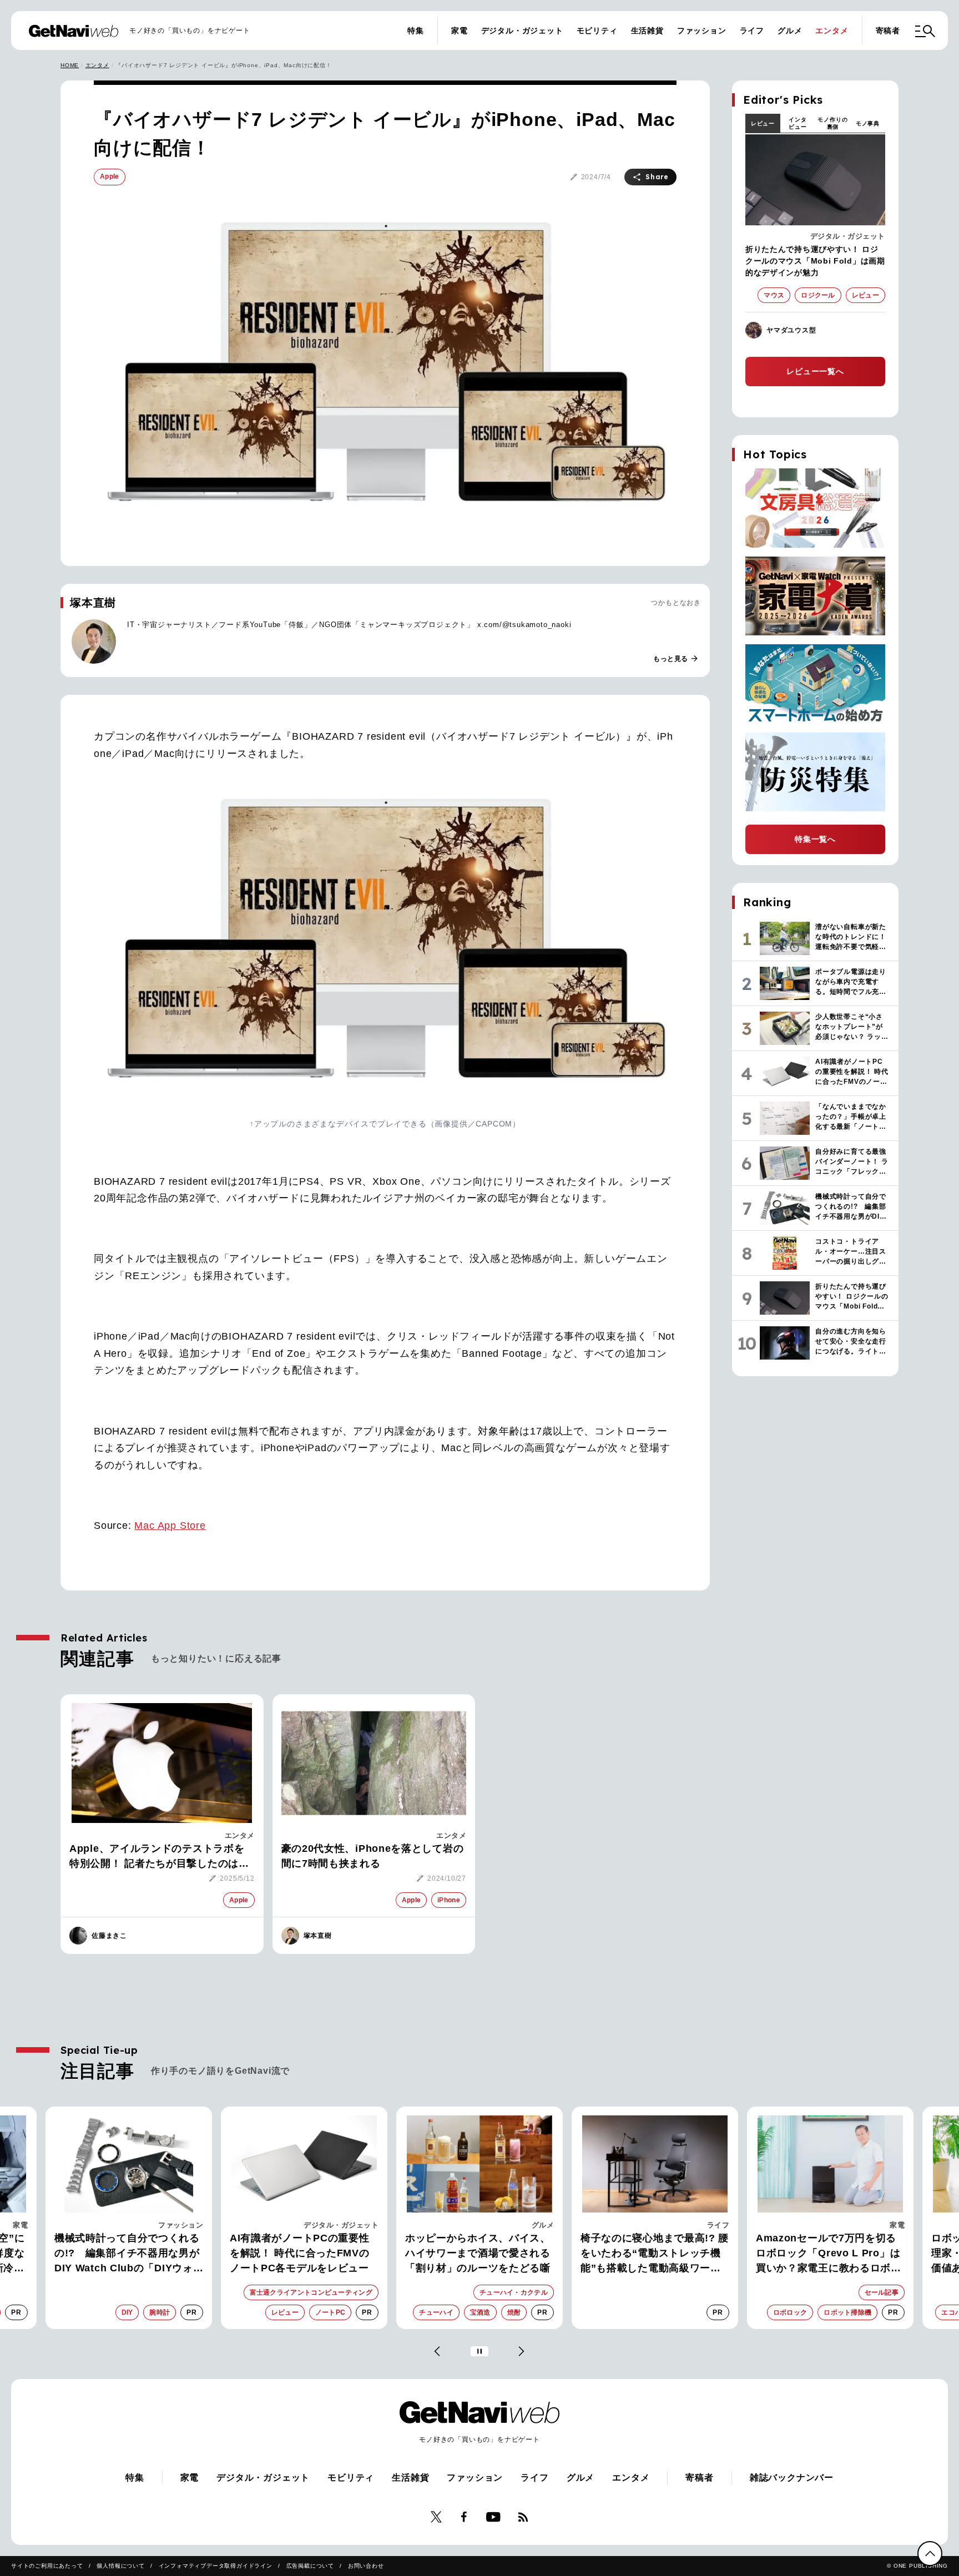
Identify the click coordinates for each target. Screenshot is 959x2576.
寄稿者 (888, 31)
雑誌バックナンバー (792, 2477)
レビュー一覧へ (815, 371)
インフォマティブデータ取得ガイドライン (216, 2566)
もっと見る (676, 659)
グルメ (790, 31)
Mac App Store (170, 1526)
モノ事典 (868, 123)
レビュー (763, 123)
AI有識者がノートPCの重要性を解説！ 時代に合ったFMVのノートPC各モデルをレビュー (124, 2253)
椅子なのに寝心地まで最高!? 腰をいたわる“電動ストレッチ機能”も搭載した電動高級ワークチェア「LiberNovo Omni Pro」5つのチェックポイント (479, 2254)
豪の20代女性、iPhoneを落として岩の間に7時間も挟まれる (373, 1856)
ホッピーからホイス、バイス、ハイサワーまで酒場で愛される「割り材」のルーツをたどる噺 (302, 2253)
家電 (460, 31)
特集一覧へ (815, 839)
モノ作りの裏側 (832, 123)
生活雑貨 (647, 31)
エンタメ (832, 31)
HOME (70, 65)
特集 (416, 31)
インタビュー (798, 123)
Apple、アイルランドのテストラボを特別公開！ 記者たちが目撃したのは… (159, 1856)
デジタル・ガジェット (522, 31)
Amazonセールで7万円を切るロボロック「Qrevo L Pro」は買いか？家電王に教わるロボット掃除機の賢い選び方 (653, 2254)
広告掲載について (310, 2566)
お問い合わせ (366, 2566)
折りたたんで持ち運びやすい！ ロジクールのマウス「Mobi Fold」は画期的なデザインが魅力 (815, 261)
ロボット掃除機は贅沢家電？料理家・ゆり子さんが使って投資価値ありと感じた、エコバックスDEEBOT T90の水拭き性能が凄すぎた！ (830, 2254)
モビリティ (597, 31)
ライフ (752, 31)
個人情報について (120, 2566)
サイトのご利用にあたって (47, 2566)
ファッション (702, 31)
